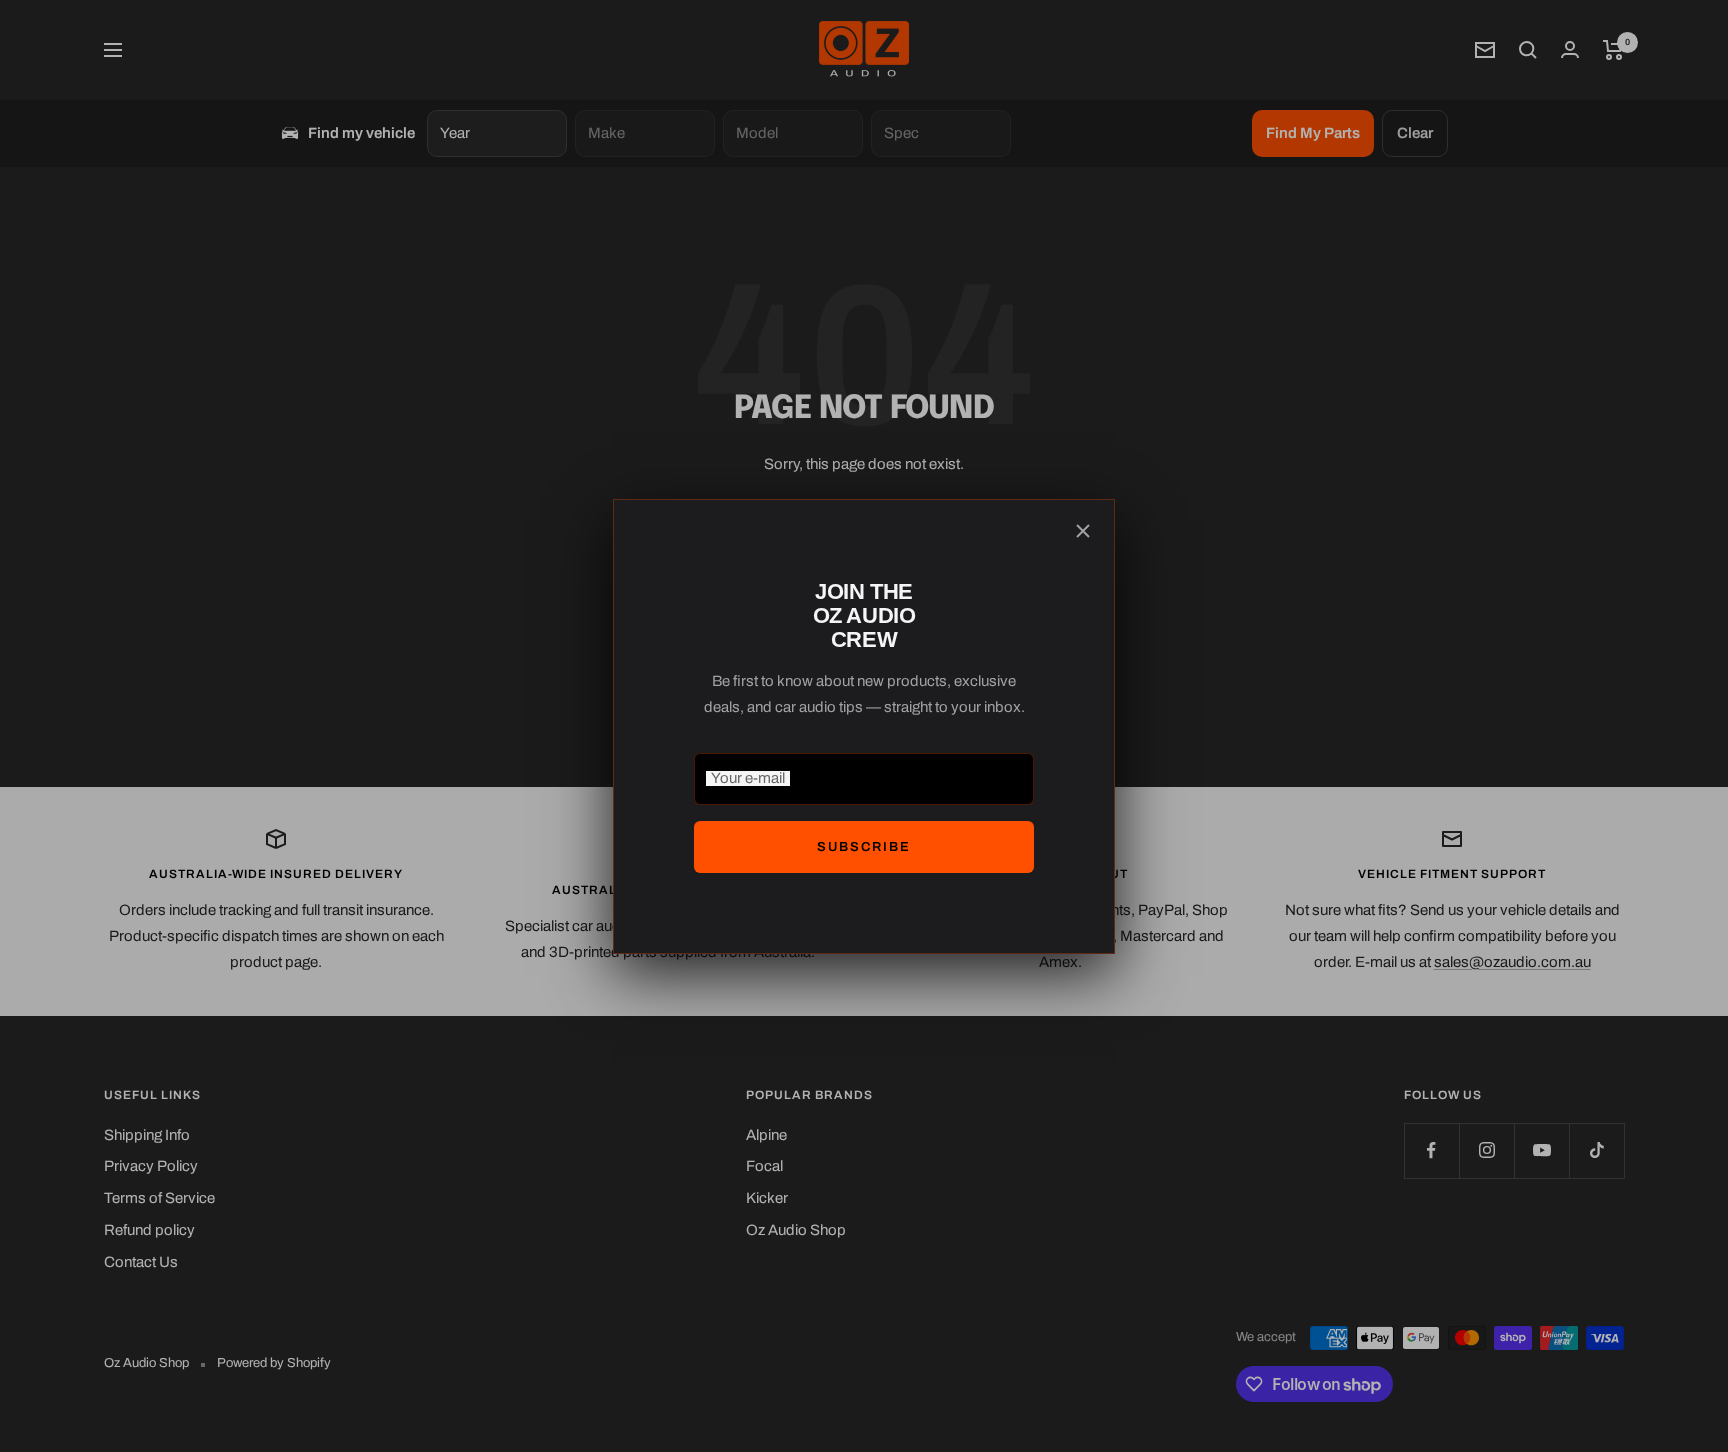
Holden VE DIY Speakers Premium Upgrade (250, 1443)
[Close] (1083, 531)
